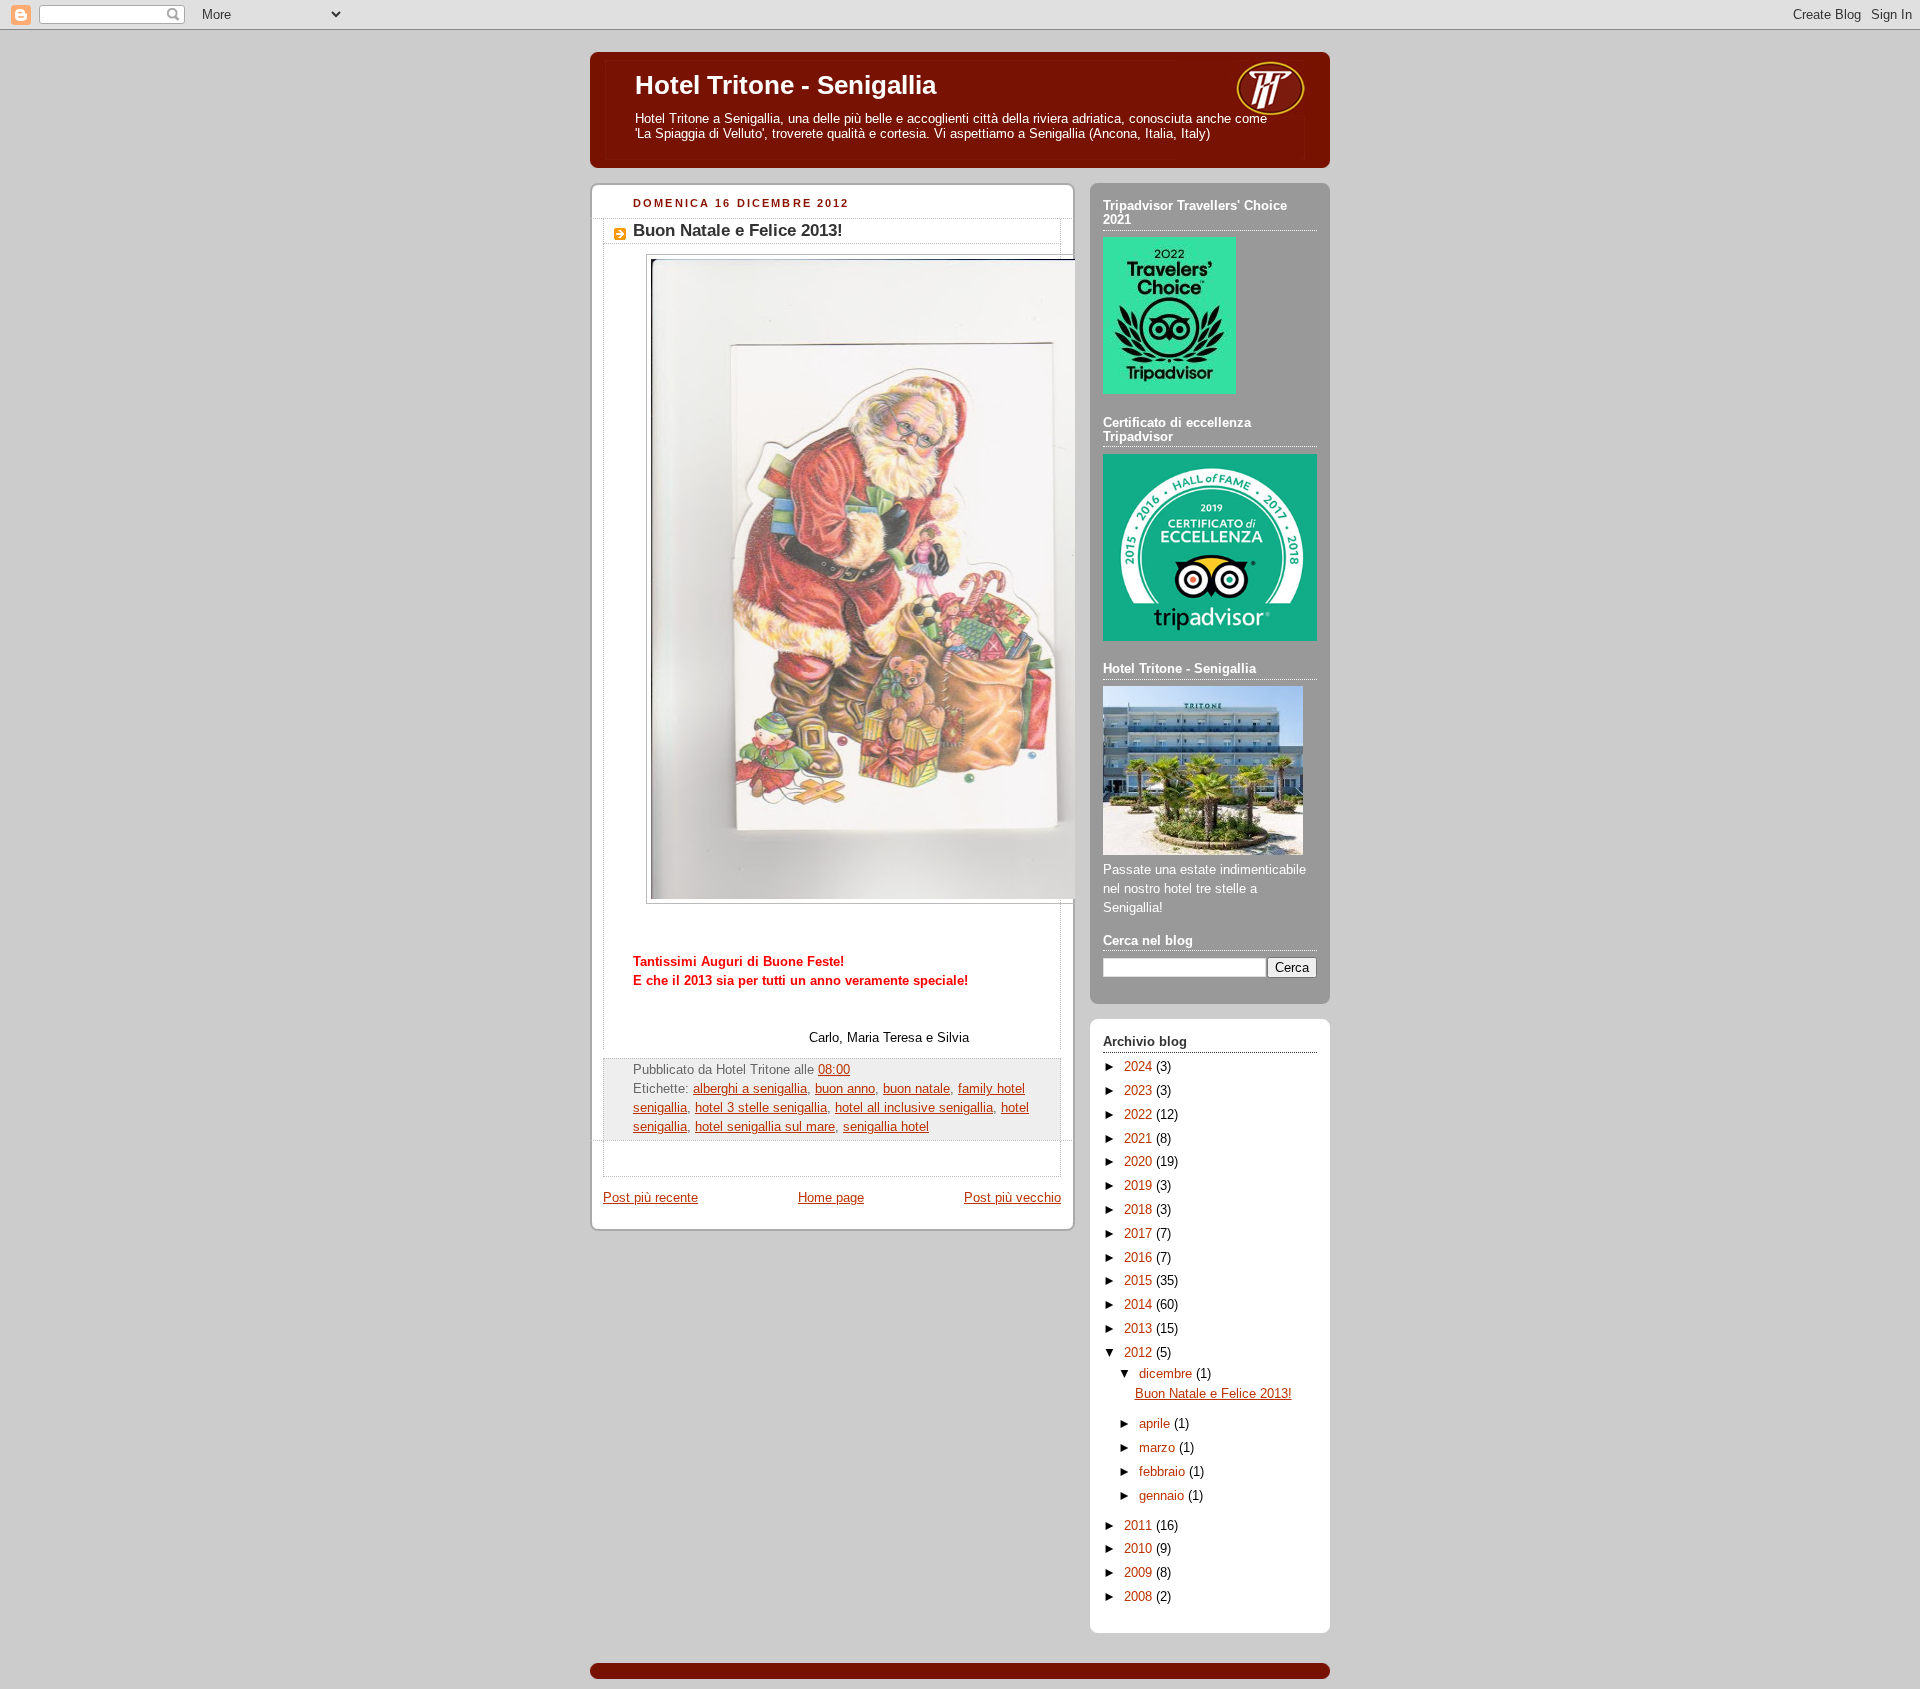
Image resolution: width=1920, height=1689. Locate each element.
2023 (1140, 1091)
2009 (1140, 1573)
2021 (1140, 1139)
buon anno (845, 1089)
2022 (1140, 1115)
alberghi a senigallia (750, 1089)
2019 (1140, 1186)
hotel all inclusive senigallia (914, 1108)
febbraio (1164, 1472)
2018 (1140, 1210)
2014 (1140, 1305)
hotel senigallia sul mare (765, 1127)
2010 (1140, 1549)
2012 (1140, 1353)
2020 (1140, 1162)
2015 (1140, 1281)
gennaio (1163, 1496)
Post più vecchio (1012, 1198)
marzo (1159, 1448)
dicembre (1167, 1374)
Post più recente (650, 1198)
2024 (1140, 1067)
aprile (1156, 1424)
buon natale (916, 1089)
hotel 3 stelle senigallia (761, 1108)
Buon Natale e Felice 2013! (738, 230)
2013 (1140, 1329)
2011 (1140, 1526)
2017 (1140, 1234)
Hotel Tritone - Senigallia (785, 85)
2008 (1140, 1597)
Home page (831, 1198)
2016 (1140, 1258)
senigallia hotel (886, 1127)
